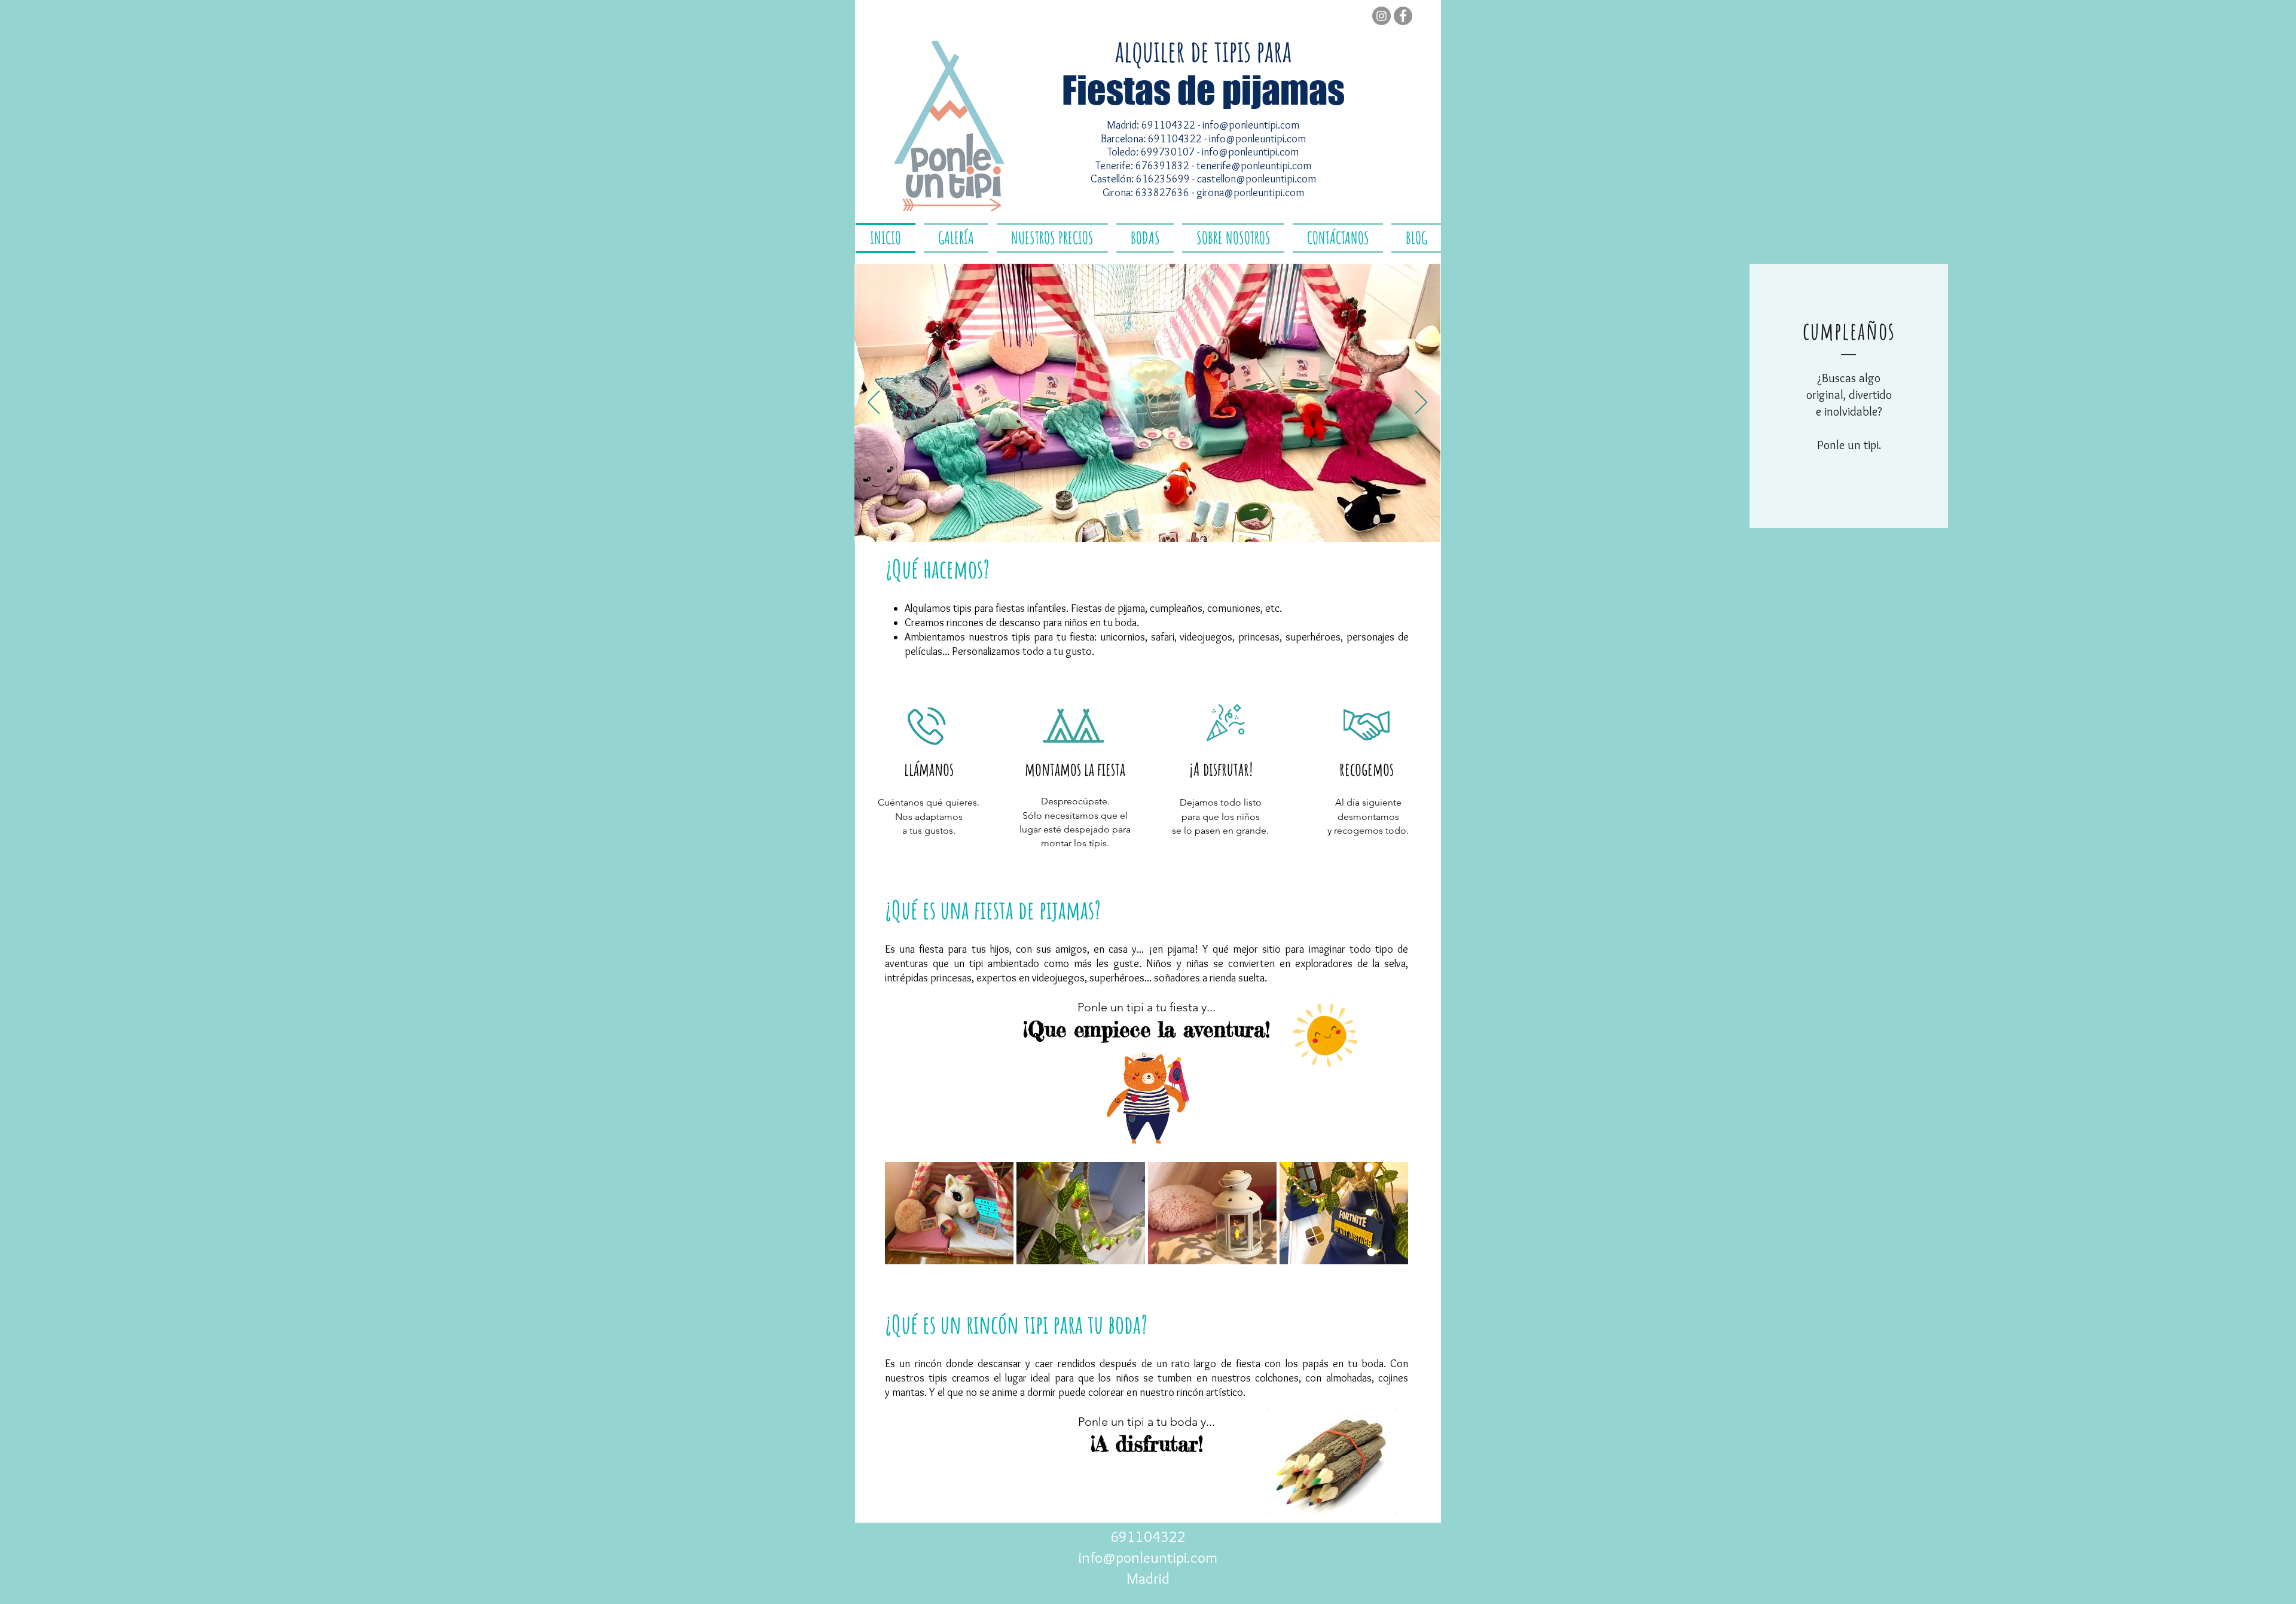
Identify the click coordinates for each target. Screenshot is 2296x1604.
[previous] (907, 1220)
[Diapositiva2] (1139, 527)
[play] (1383, 1254)
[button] (926, 859)
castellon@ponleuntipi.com (1257, 179)
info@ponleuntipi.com (1251, 125)
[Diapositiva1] (1122, 526)
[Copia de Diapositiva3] (1173, 526)
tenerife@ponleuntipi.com (1254, 166)
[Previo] (874, 403)
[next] (1386, 1220)
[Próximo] (1421, 403)
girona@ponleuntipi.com (1250, 193)
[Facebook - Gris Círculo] (1403, 16)
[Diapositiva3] (1157, 526)
